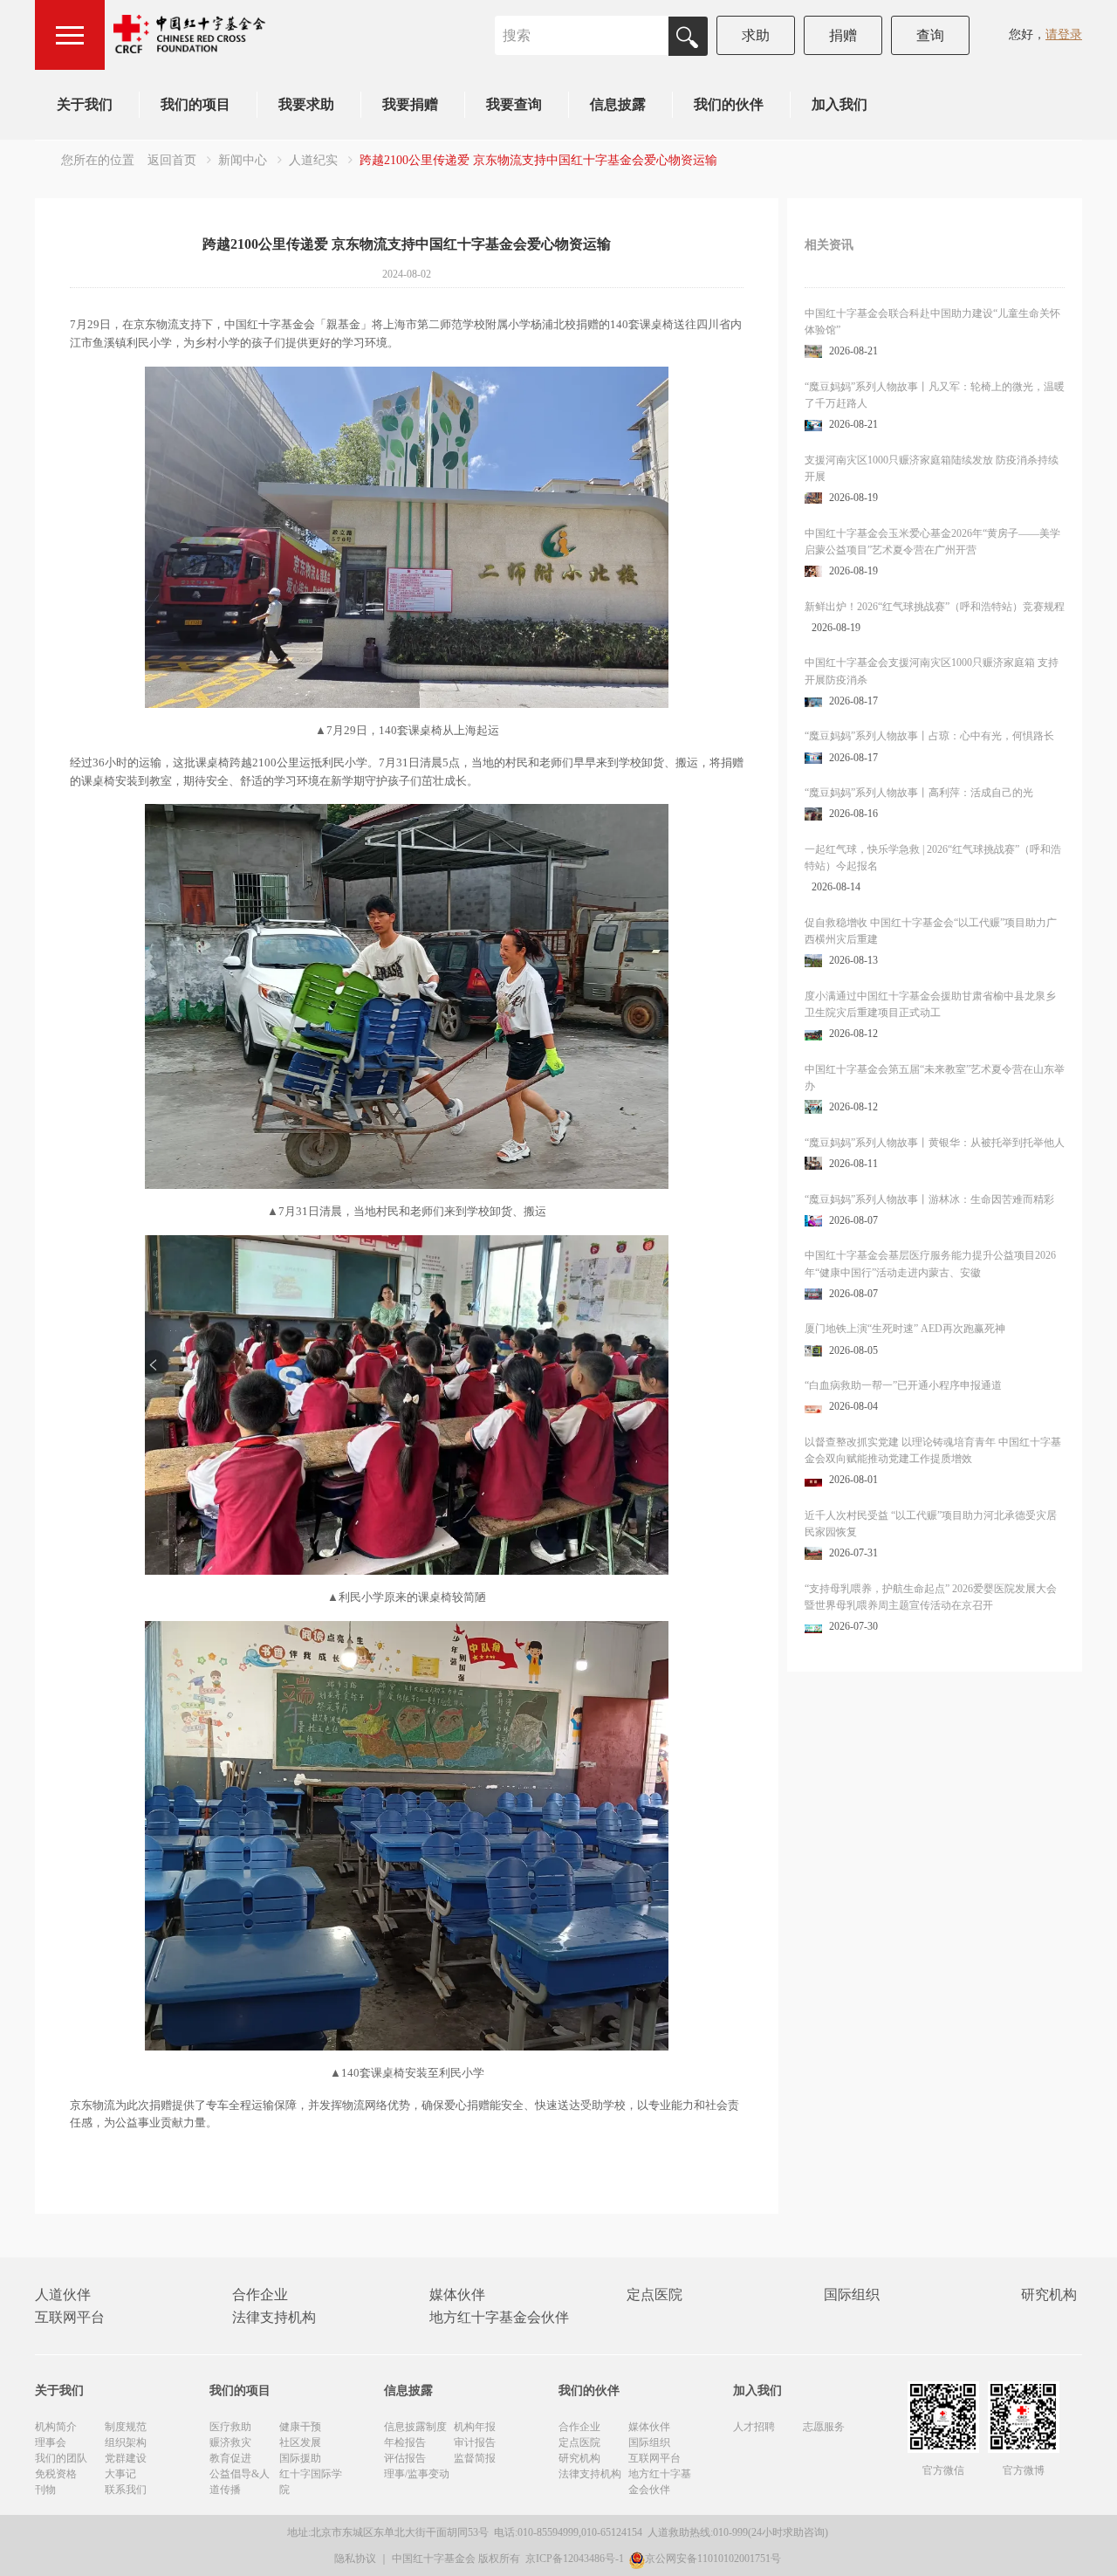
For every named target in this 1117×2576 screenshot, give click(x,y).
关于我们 (85, 104)
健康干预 (300, 2427)
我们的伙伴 (729, 104)
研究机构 (1049, 2294)
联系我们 (126, 2490)
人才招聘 (754, 2427)
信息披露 (618, 104)
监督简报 (475, 2458)
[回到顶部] (1094, 2553)
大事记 (120, 2474)
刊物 (45, 2490)
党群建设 (126, 2458)
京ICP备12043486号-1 (576, 2559)
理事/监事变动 (417, 2474)
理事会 (51, 2442)
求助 (756, 35)
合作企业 (260, 2294)
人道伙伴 (63, 2294)
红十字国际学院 (311, 2482)
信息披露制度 (415, 2427)
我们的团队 (61, 2458)
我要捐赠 (410, 104)
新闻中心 (243, 160)
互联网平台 (70, 2317)
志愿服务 (824, 2427)
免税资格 (56, 2474)
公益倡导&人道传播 (240, 2482)
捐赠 (843, 35)
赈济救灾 (230, 2442)
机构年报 (475, 2427)
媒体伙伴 (457, 2294)
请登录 (1064, 34)
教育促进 (230, 2458)
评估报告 (405, 2458)
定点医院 (654, 2294)
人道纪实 (313, 160)
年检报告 (405, 2442)
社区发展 (300, 2442)
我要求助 (306, 104)
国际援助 (300, 2458)
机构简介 (56, 2427)
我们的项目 (195, 104)
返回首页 (172, 160)
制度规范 (126, 2427)
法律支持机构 (274, 2317)
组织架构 (126, 2442)
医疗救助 (230, 2427)
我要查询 (514, 104)
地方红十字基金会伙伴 (499, 2317)
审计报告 (475, 2442)
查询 (930, 35)
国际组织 (852, 2294)
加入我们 (839, 104)
